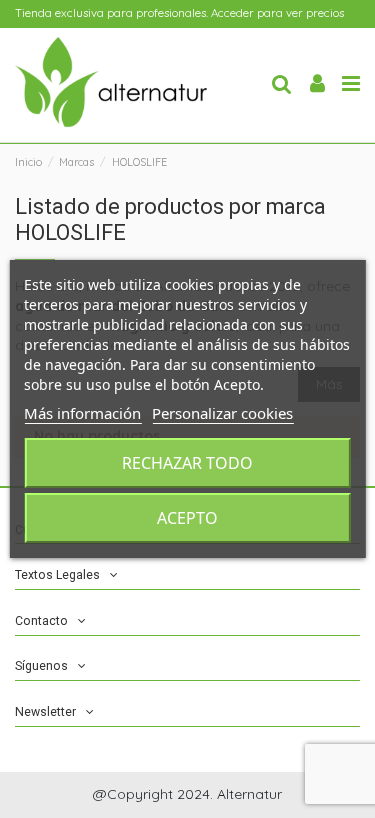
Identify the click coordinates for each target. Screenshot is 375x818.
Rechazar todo (187, 463)
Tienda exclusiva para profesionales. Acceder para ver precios (179, 13)
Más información (82, 413)
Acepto (187, 518)
